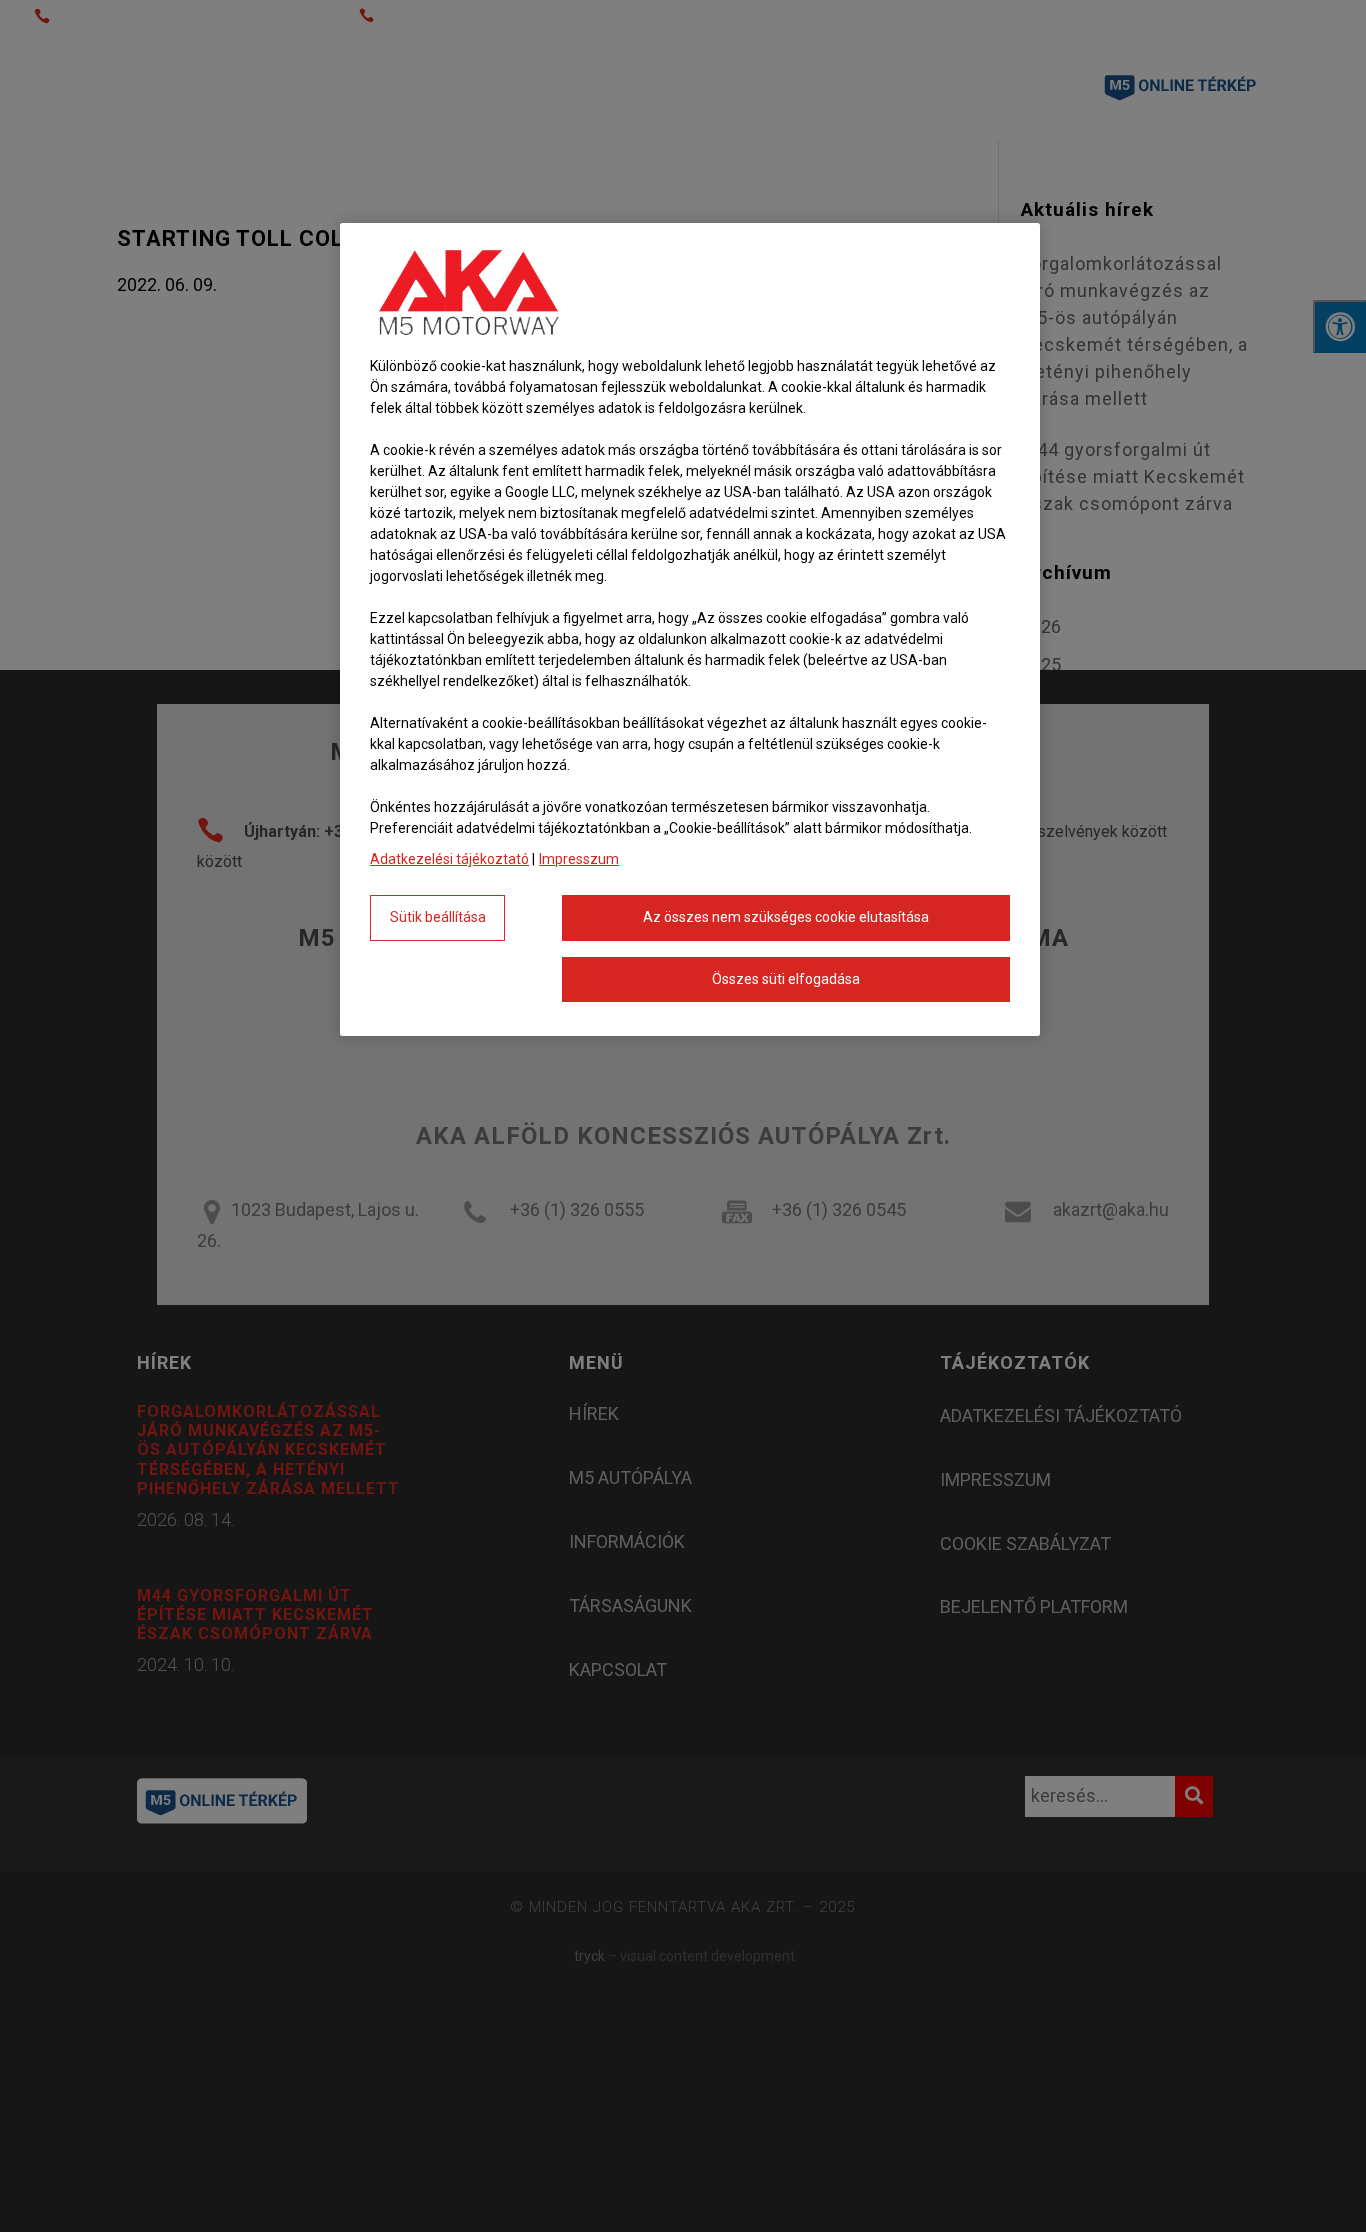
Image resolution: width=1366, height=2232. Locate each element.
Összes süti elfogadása (786, 979)
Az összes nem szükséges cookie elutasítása (786, 917)
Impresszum (579, 859)
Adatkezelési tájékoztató (449, 859)
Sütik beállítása (438, 917)
